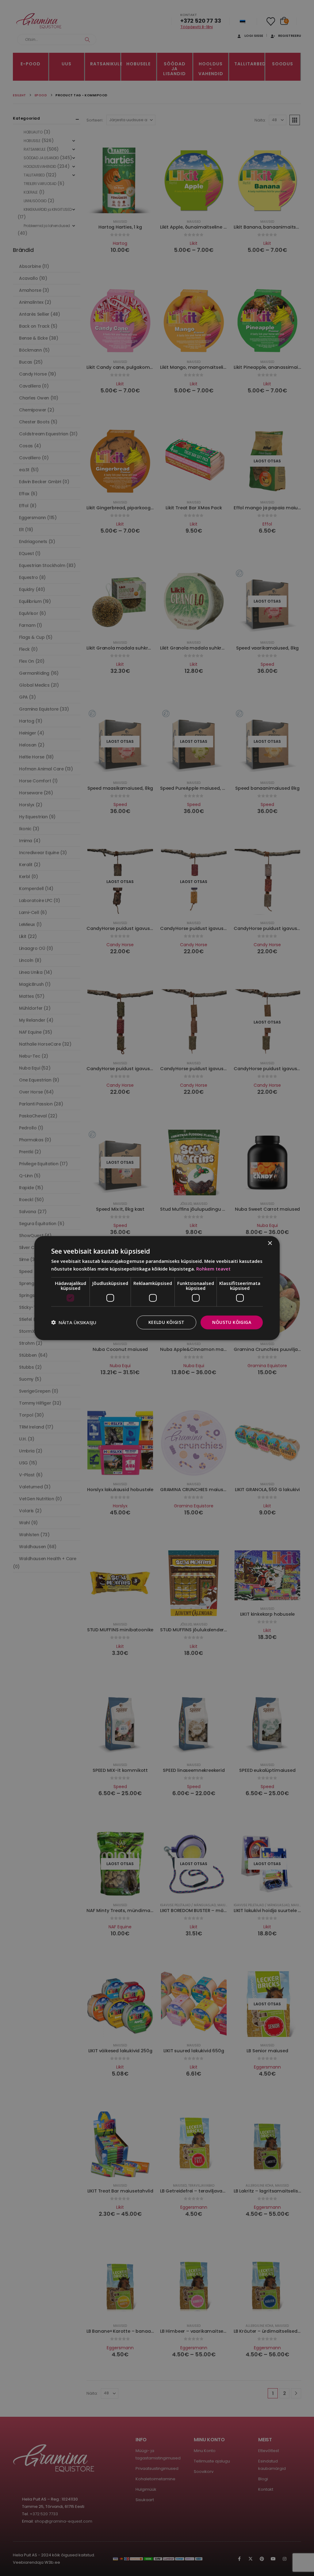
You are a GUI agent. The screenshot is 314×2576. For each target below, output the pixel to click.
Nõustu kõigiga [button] (232, 1322)
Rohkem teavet (213, 1269)
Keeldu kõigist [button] (167, 1322)
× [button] (270, 1243)
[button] (74, 1322)
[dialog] (157, 1288)
